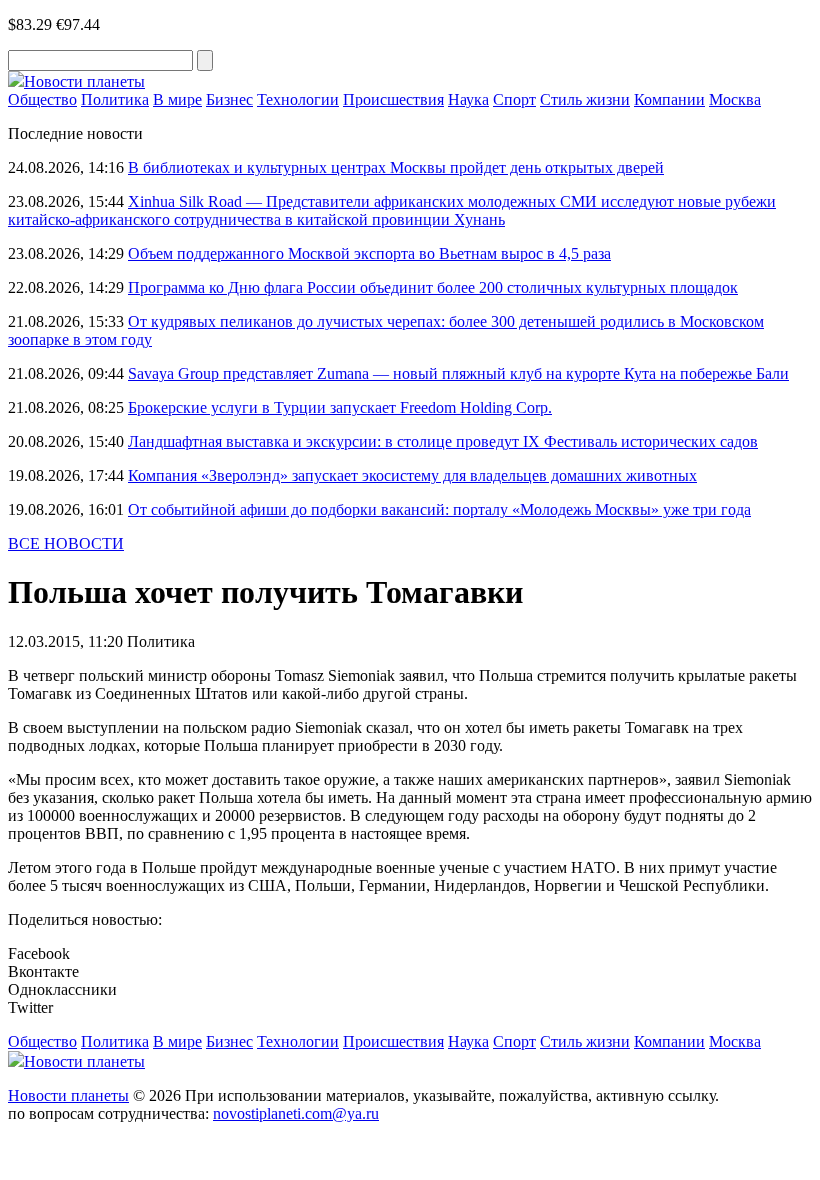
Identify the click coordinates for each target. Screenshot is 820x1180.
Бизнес (229, 99)
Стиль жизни (585, 99)
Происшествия (393, 99)
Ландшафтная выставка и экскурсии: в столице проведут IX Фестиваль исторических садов (443, 441)
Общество (42, 99)
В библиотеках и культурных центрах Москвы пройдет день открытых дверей (396, 167)
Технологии (298, 99)
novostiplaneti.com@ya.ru (296, 1113)
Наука (468, 99)
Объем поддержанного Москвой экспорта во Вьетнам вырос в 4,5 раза (369, 253)
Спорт (514, 99)
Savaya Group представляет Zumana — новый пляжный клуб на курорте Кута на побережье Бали (458, 373)
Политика (115, 99)
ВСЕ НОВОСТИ (66, 543)
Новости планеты (68, 1095)
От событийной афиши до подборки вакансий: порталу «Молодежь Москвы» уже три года (439, 509)
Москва (735, 99)
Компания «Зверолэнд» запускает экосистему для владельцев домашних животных (412, 475)
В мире (177, 99)
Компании (669, 99)
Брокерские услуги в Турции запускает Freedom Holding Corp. (340, 407)
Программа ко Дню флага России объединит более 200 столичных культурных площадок (433, 287)
